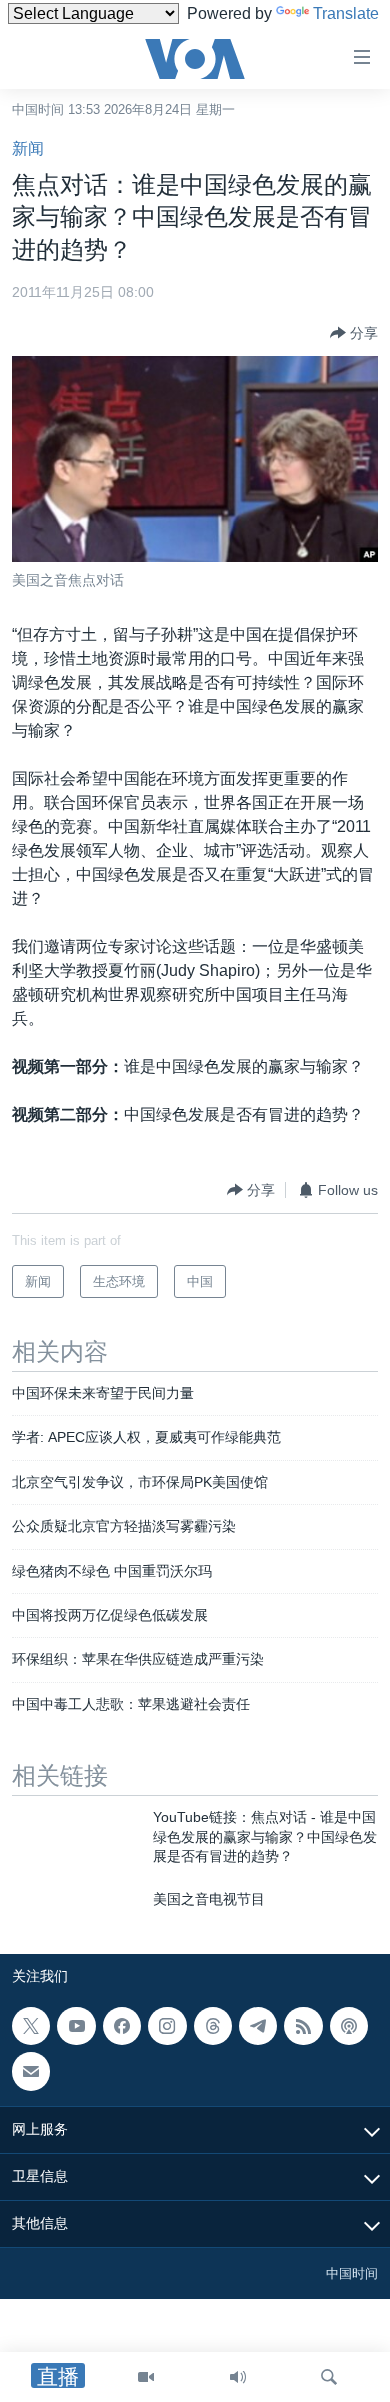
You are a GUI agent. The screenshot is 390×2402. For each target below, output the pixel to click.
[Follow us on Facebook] (122, 2026)
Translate (346, 13)
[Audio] (238, 2377)
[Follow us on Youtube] (76, 2026)
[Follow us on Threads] (213, 2026)
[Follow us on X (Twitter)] (31, 2026)
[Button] (354, 333)
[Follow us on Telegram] (258, 2026)
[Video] (146, 2377)
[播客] (349, 2026)
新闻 (28, 148)
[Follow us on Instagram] (167, 2026)
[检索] (329, 2377)
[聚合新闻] (303, 2026)
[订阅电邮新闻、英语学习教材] (31, 2071)
